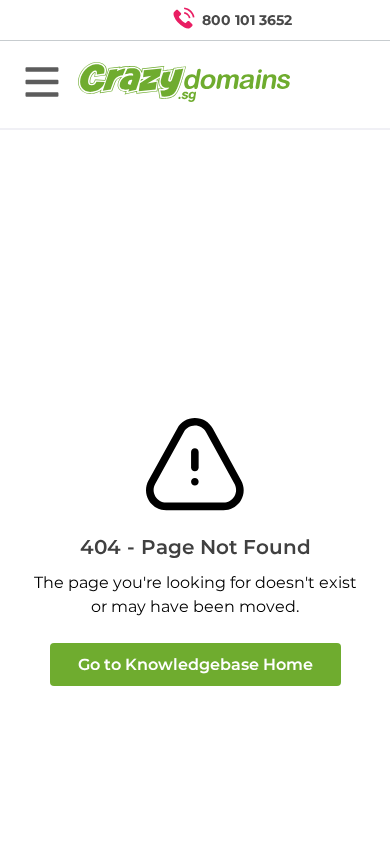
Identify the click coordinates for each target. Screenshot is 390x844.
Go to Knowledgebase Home (195, 664)
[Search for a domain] (336, 20)
